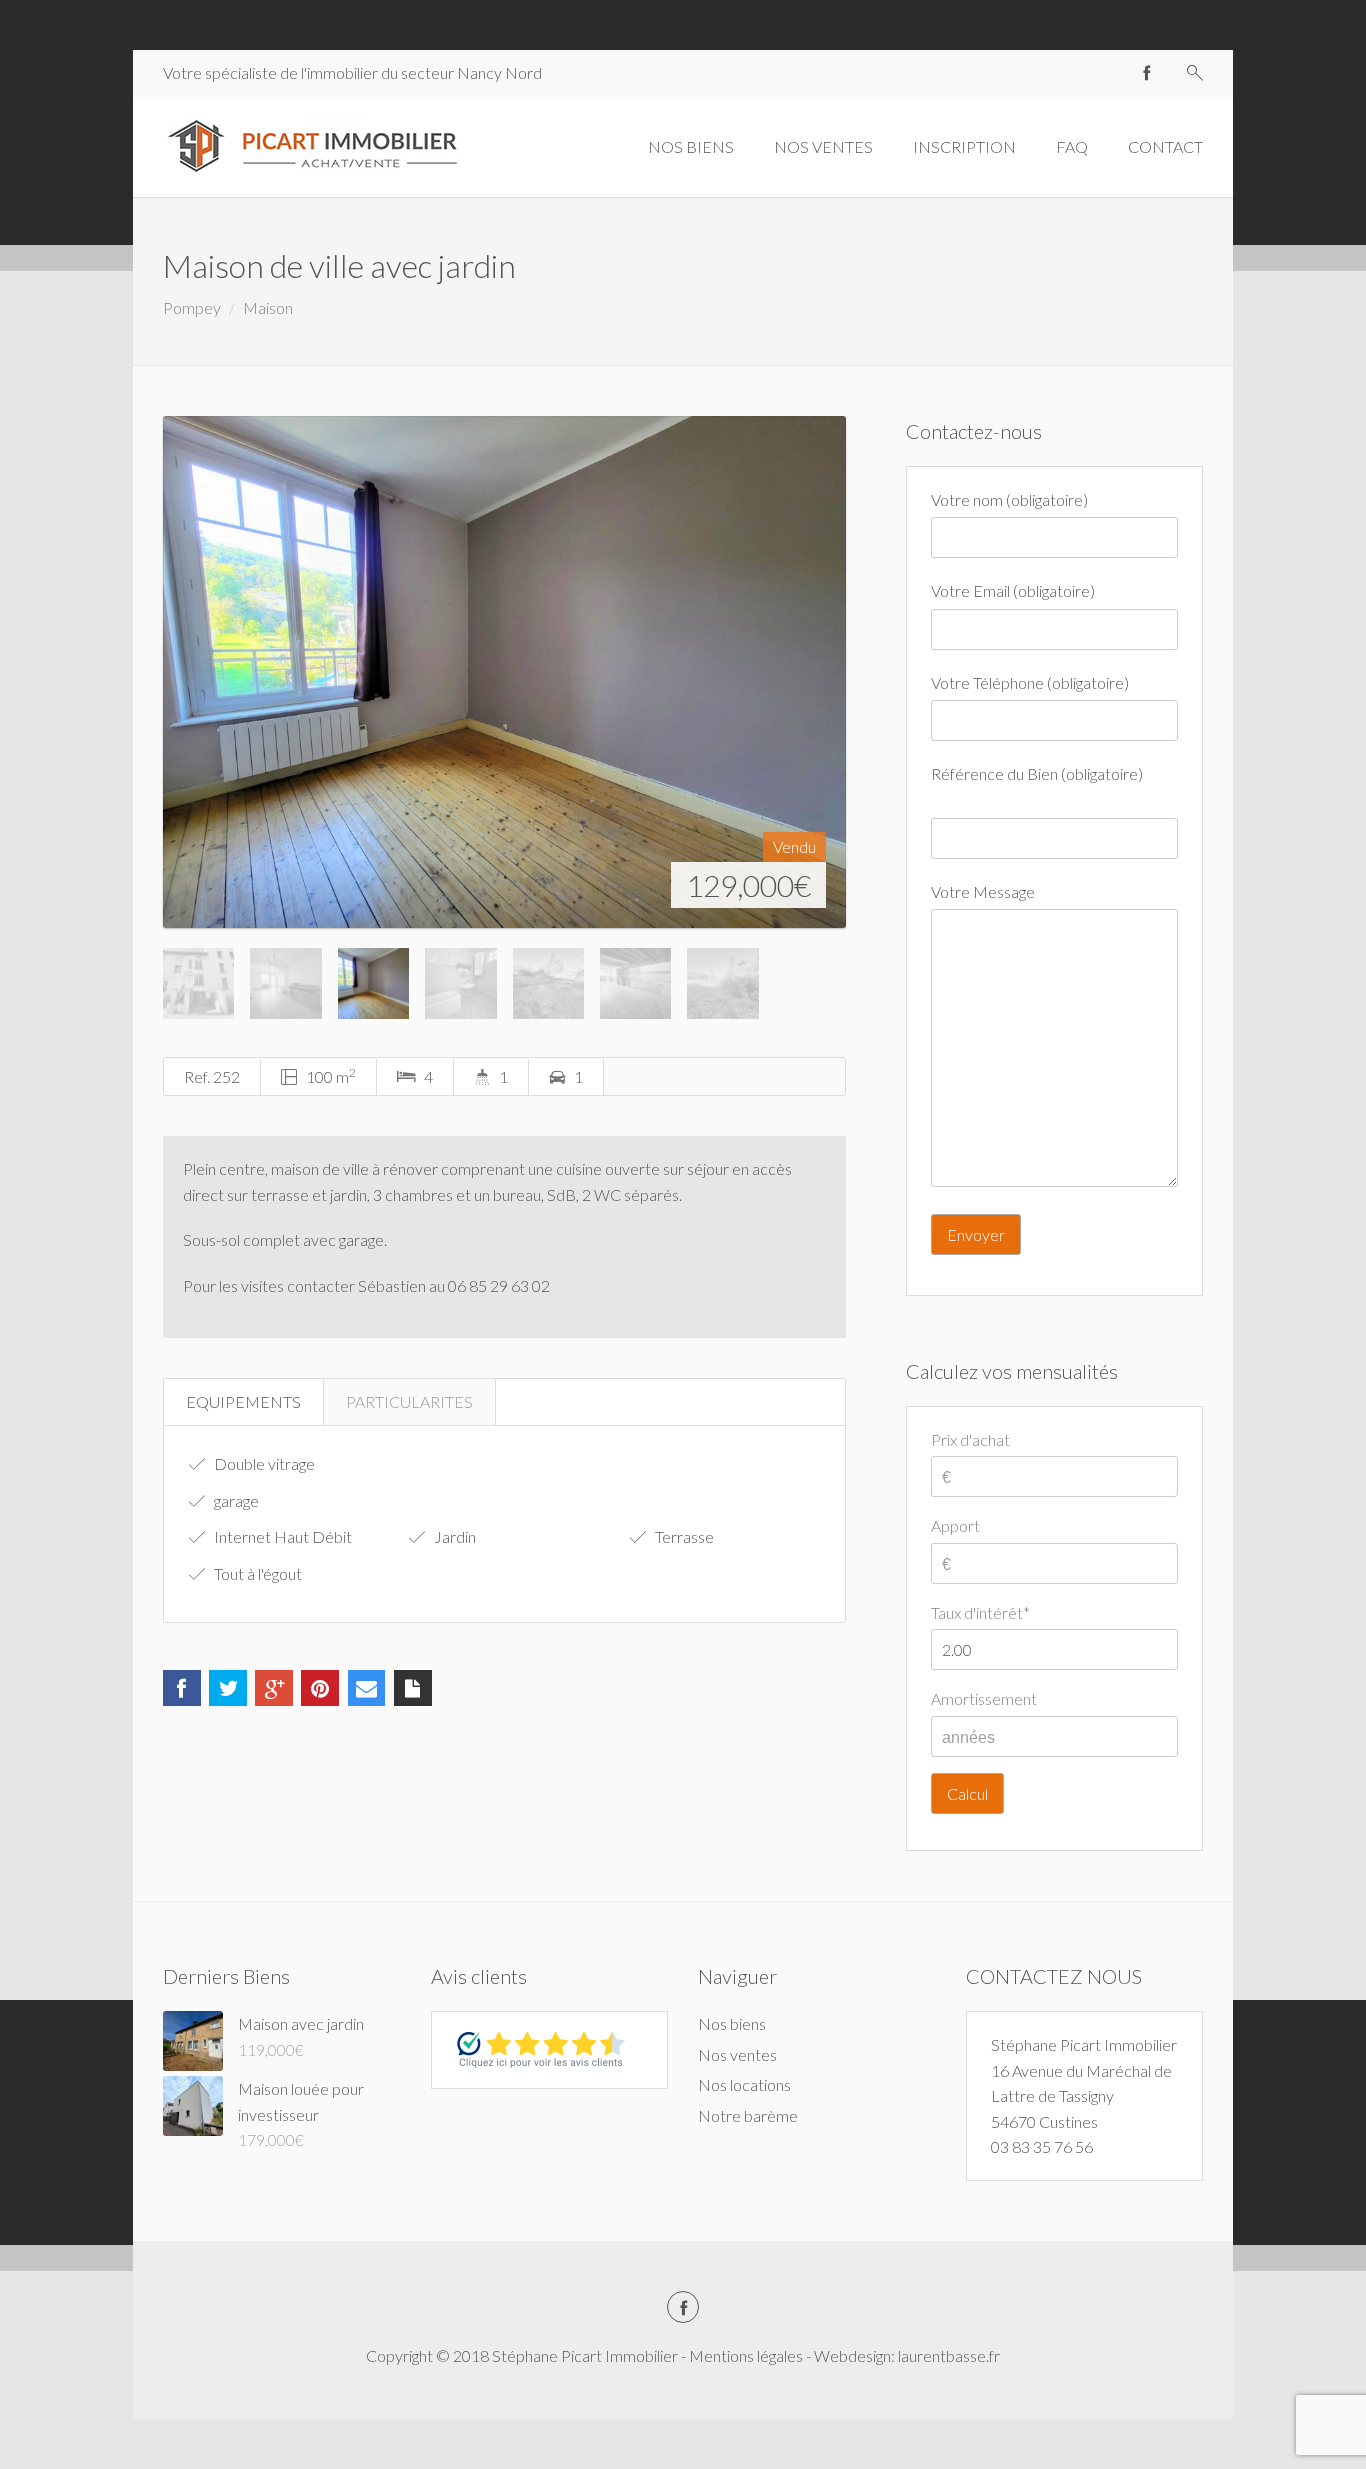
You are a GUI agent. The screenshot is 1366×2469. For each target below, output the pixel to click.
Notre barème (748, 2115)
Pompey (192, 307)
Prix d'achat (970, 1439)
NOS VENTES (823, 146)
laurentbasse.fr (949, 2355)
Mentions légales (746, 2355)
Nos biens (732, 2023)
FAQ (1072, 146)
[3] (504, 672)
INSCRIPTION (964, 146)
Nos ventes (737, 2054)
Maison (268, 307)
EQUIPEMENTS (243, 1401)
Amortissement (984, 1698)
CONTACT (1165, 146)
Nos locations (744, 2084)
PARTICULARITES (409, 1401)
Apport (955, 1525)
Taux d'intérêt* (980, 1612)
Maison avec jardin (301, 2023)
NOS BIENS (691, 146)
